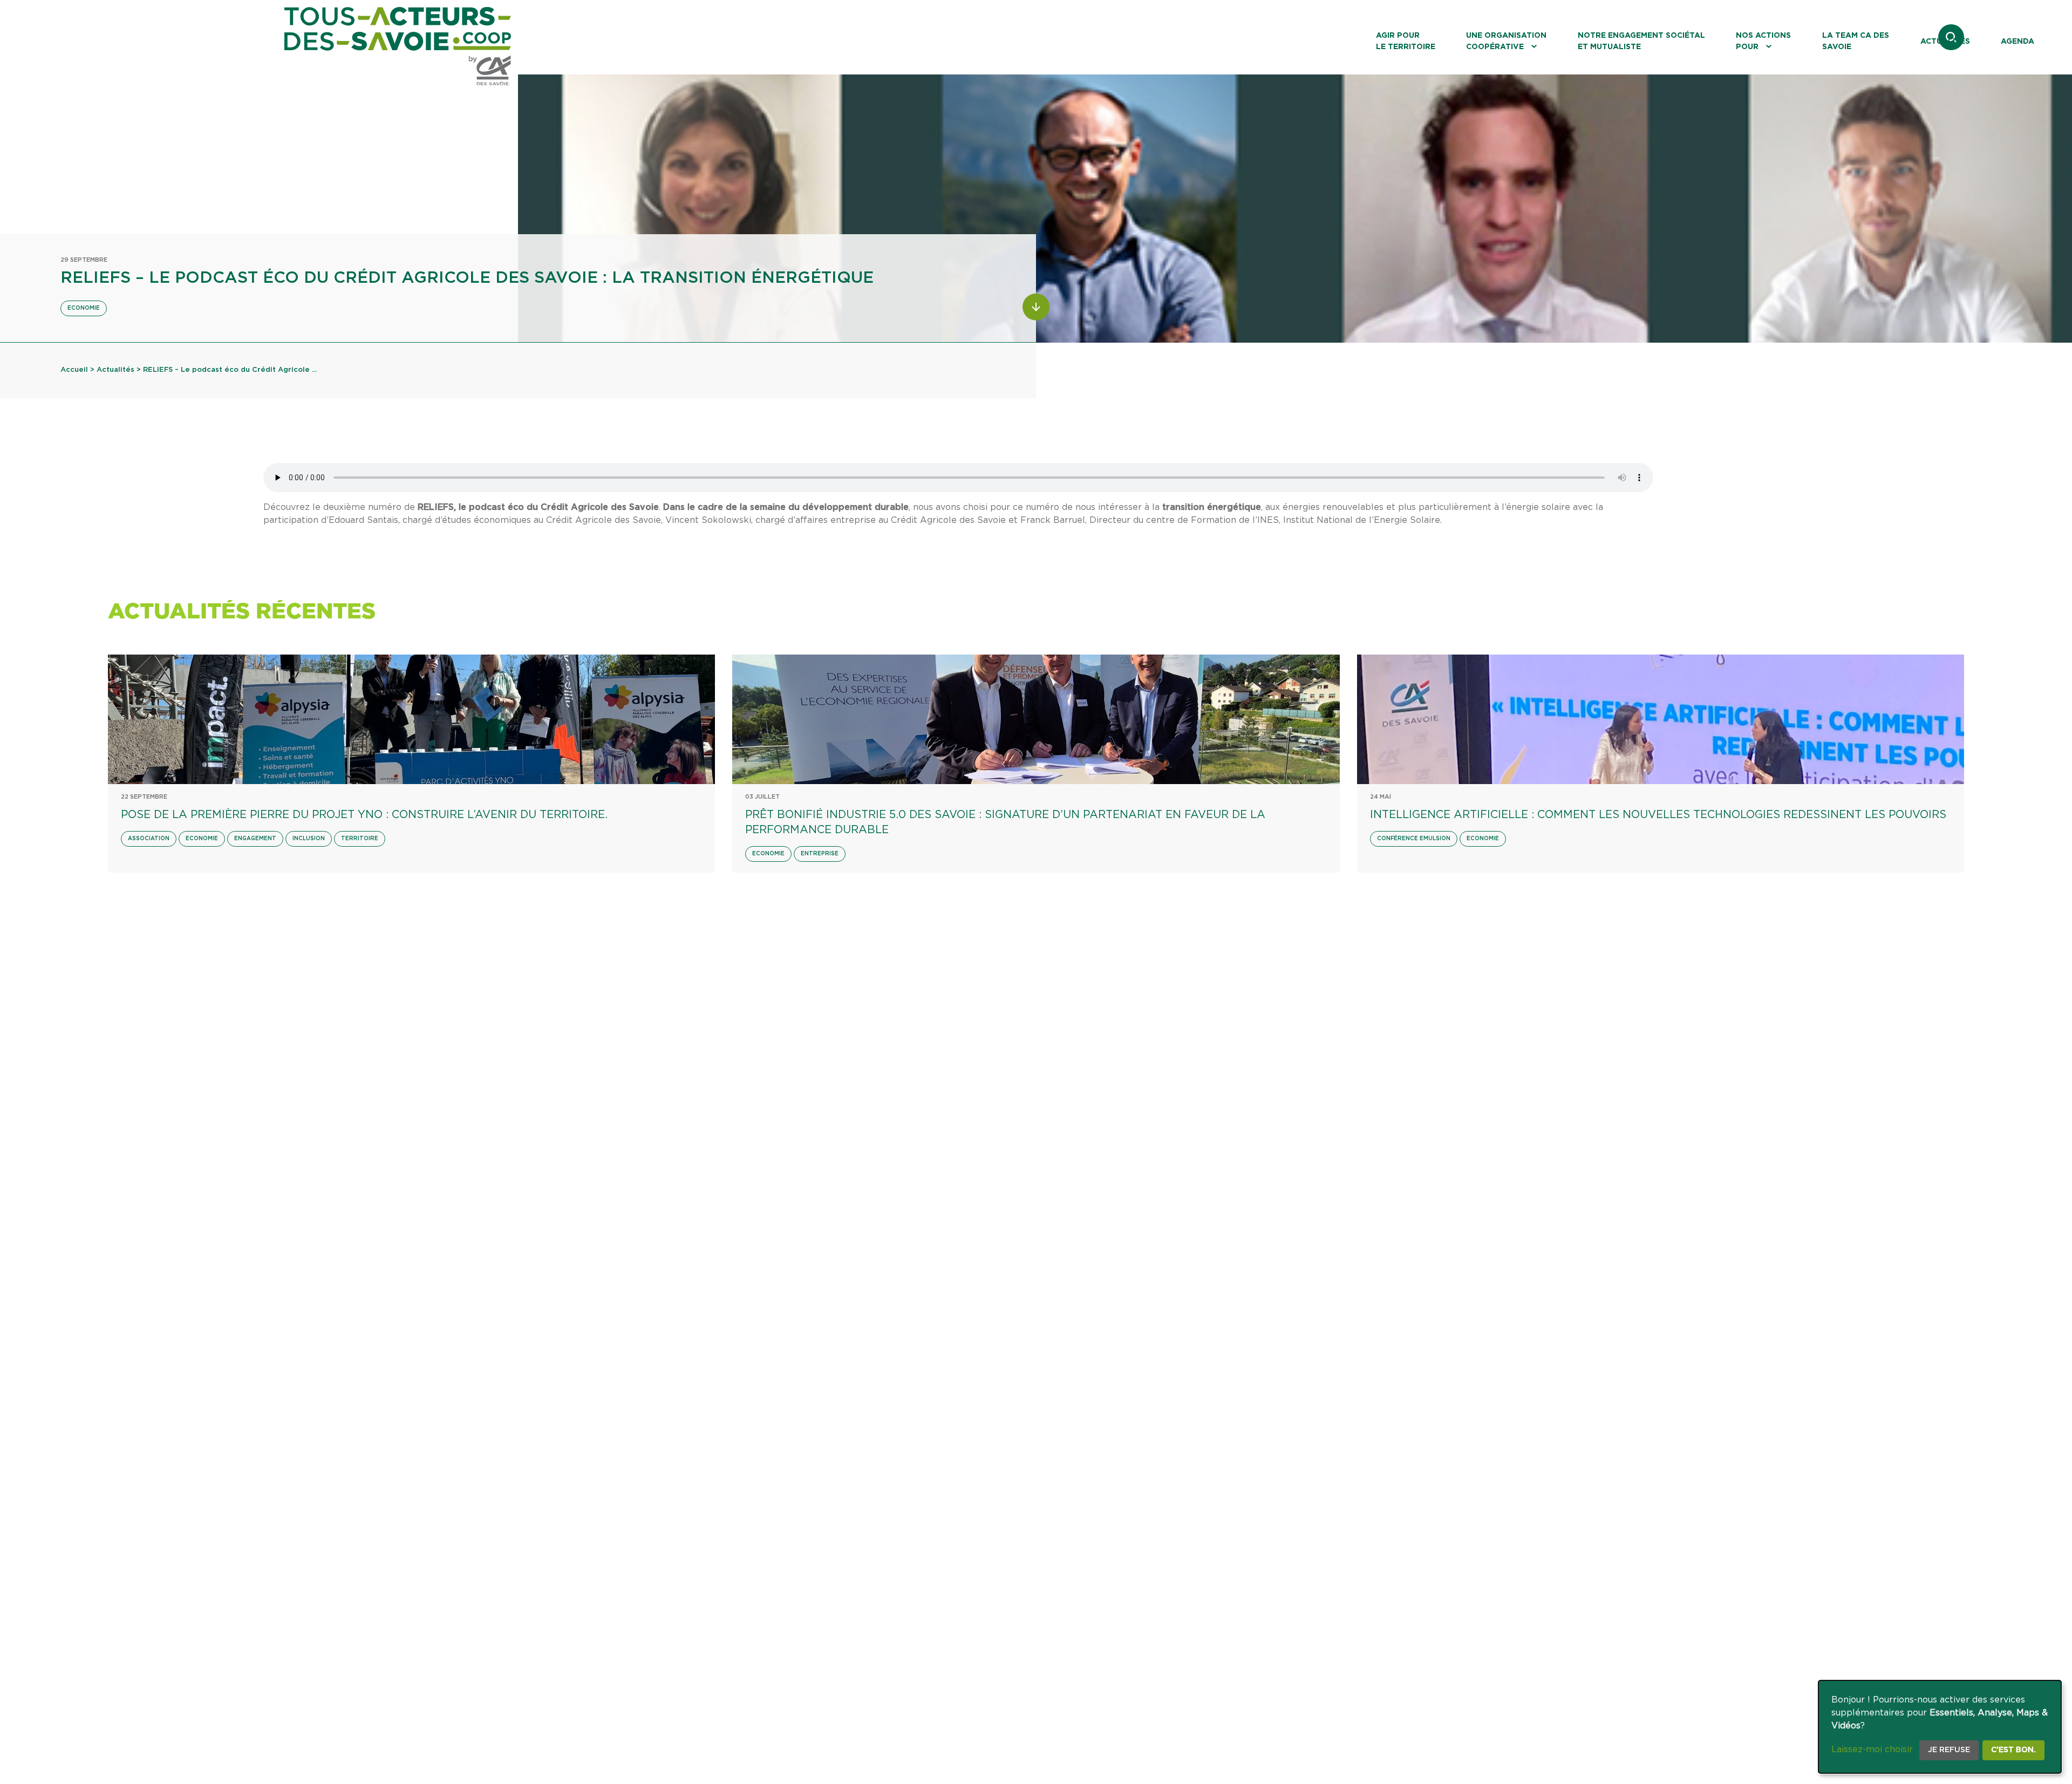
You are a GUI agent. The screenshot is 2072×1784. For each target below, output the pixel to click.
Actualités (1945, 42)
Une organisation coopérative (1506, 41)
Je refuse (1949, 1750)
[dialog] (1940, 1727)
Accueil (74, 370)
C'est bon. (2013, 1750)
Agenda (2018, 42)
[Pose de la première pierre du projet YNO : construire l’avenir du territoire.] (411, 719)
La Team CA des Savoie (1856, 41)
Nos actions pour (1763, 41)
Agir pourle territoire (1406, 41)
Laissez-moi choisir (1872, 1749)
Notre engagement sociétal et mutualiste (1641, 41)
